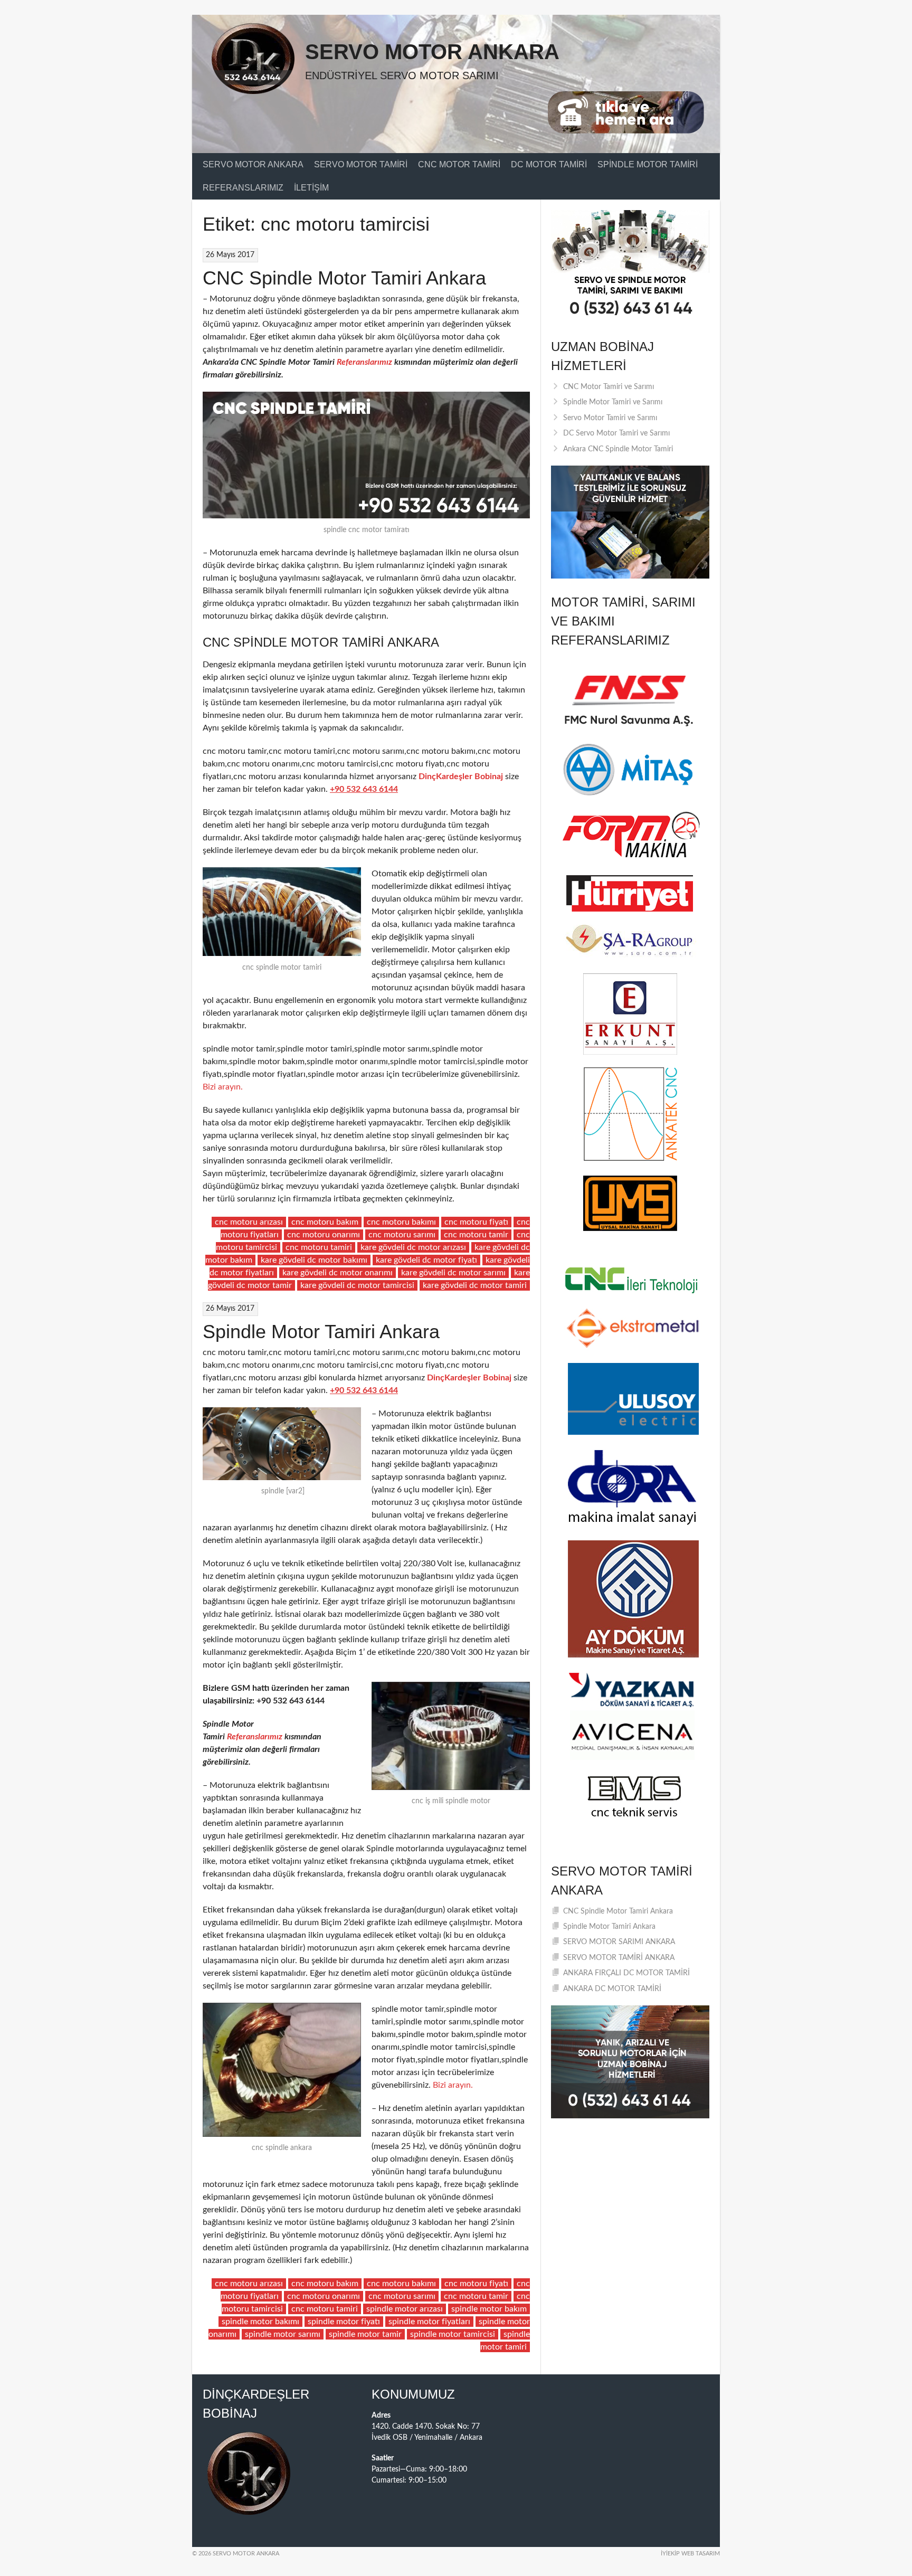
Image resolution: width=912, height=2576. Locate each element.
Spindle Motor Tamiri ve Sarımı (613, 402)
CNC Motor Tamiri (459, 164)
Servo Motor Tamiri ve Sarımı (610, 418)
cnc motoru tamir (476, 1235)
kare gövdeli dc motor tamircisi (357, 1285)
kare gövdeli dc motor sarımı (453, 1273)
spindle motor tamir (365, 2334)
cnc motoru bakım (325, 1222)
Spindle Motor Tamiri (648, 164)
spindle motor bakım (489, 2309)
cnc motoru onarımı (324, 1235)
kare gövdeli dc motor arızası (413, 1247)
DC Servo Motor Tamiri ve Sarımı (616, 433)
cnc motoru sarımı (402, 1235)
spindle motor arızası (405, 2309)
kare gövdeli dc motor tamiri (475, 1285)
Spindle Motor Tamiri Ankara (321, 1332)
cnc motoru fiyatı (476, 1222)
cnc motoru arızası (249, 1222)
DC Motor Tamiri (549, 164)
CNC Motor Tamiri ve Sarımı (609, 387)
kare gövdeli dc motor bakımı (314, 1260)
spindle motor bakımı (260, 2322)
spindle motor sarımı (283, 2334)
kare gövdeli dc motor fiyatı (426, 1260)
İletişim (311, 188)
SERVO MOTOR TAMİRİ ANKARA (619, 1958)
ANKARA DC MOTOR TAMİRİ (612, 1989)
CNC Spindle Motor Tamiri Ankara (344, 278)
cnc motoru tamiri (319, 1247)
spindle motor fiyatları (429, 2322)
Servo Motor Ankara (432, 52)
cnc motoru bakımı (401, 1222)
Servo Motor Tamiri (361, 164)
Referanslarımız (243, 188)
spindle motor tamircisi (453, 2334)
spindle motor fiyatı (344, 2322)
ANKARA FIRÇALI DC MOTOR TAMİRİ (626, 1973)
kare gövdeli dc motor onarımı (338, 1273)
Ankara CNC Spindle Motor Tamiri (618, 449)
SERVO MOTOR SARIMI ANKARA (619, 1942)
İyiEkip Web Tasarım (690, 2554)
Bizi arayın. (223, 1087)
